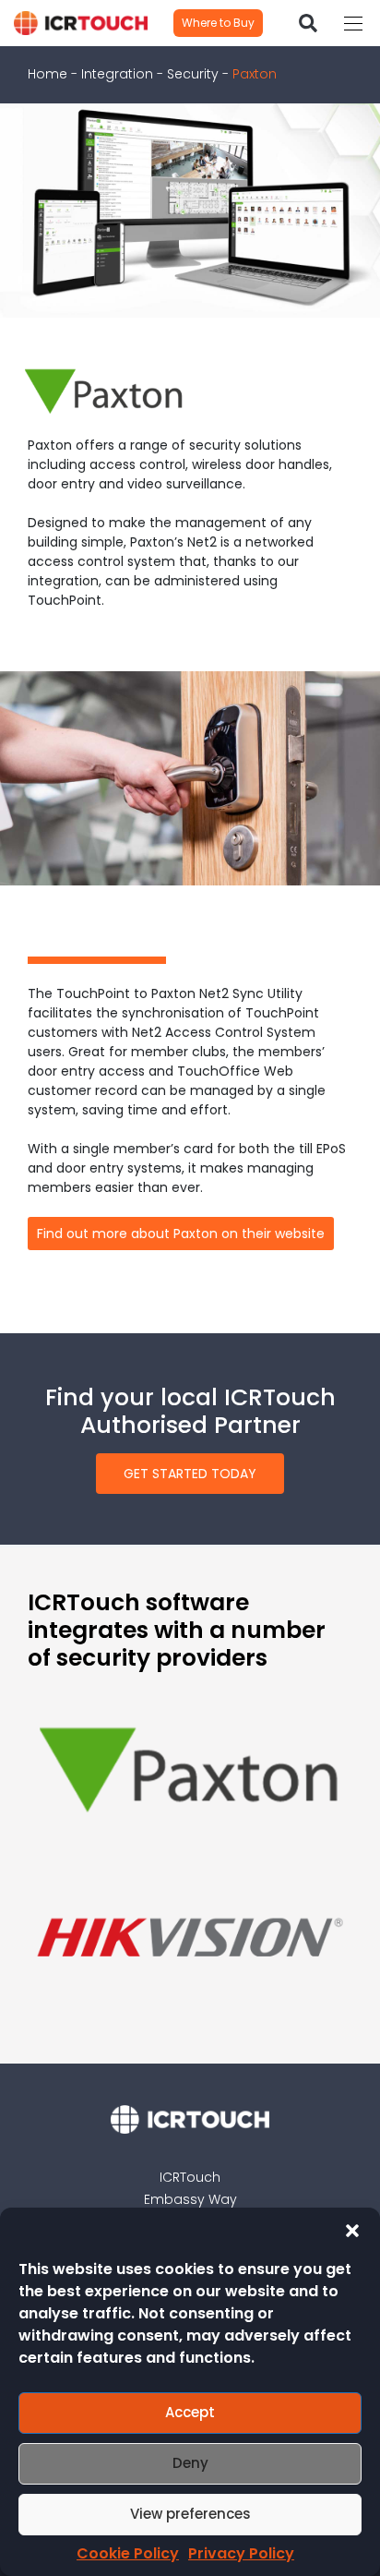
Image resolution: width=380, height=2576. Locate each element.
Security (193, 74)
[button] (352, 2231)
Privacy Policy (241, 2553)
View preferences (190, 2514)
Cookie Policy (128, 2553)
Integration (117, 74)
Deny (190, 2463)
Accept (190, 2412)
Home (47, 74)
